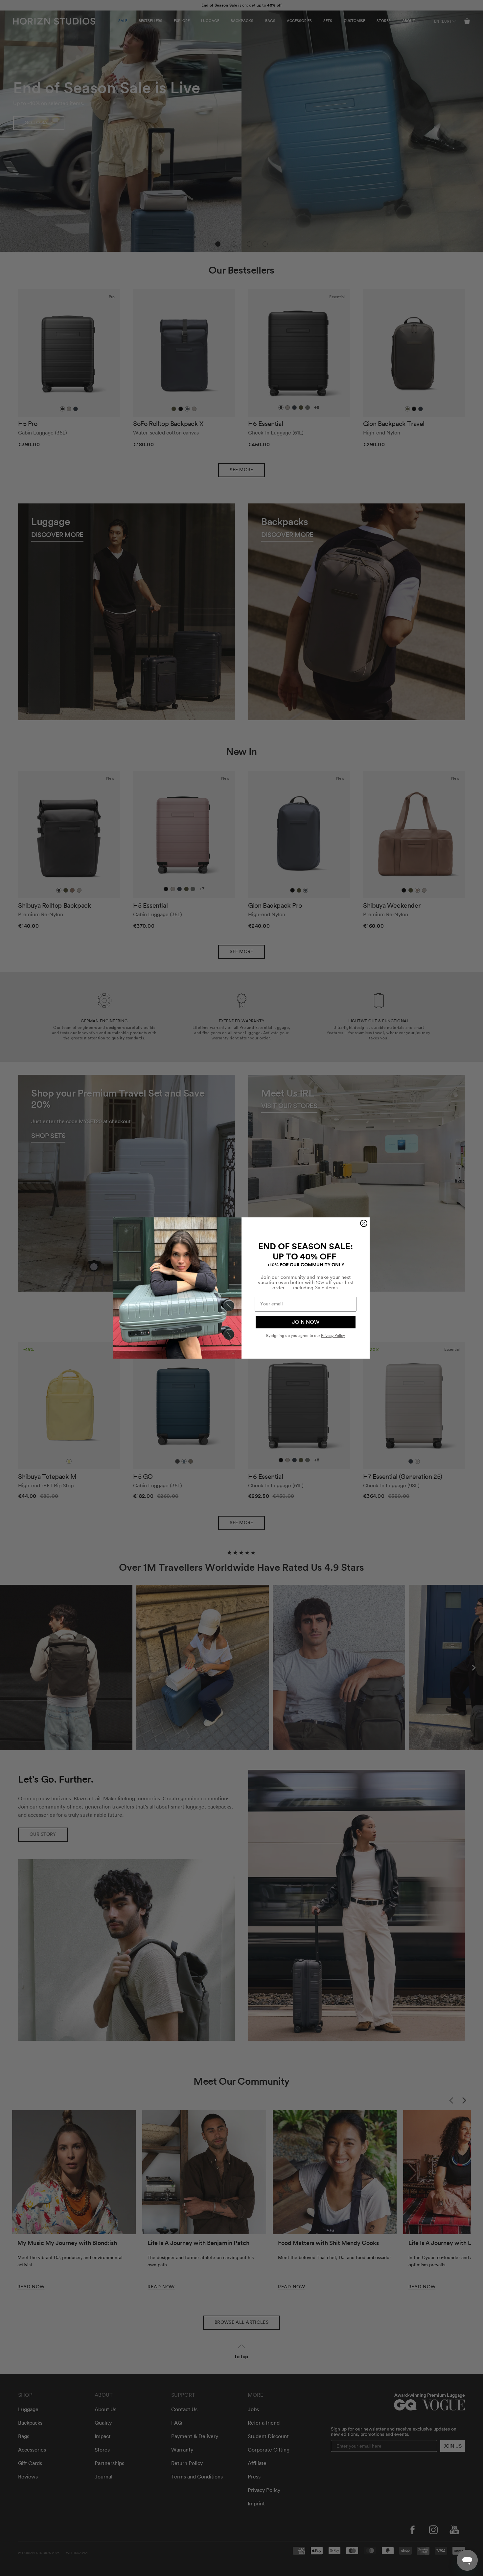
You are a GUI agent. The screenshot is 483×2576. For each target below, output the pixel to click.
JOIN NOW (306, 1322)
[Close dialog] (364, 1223)
